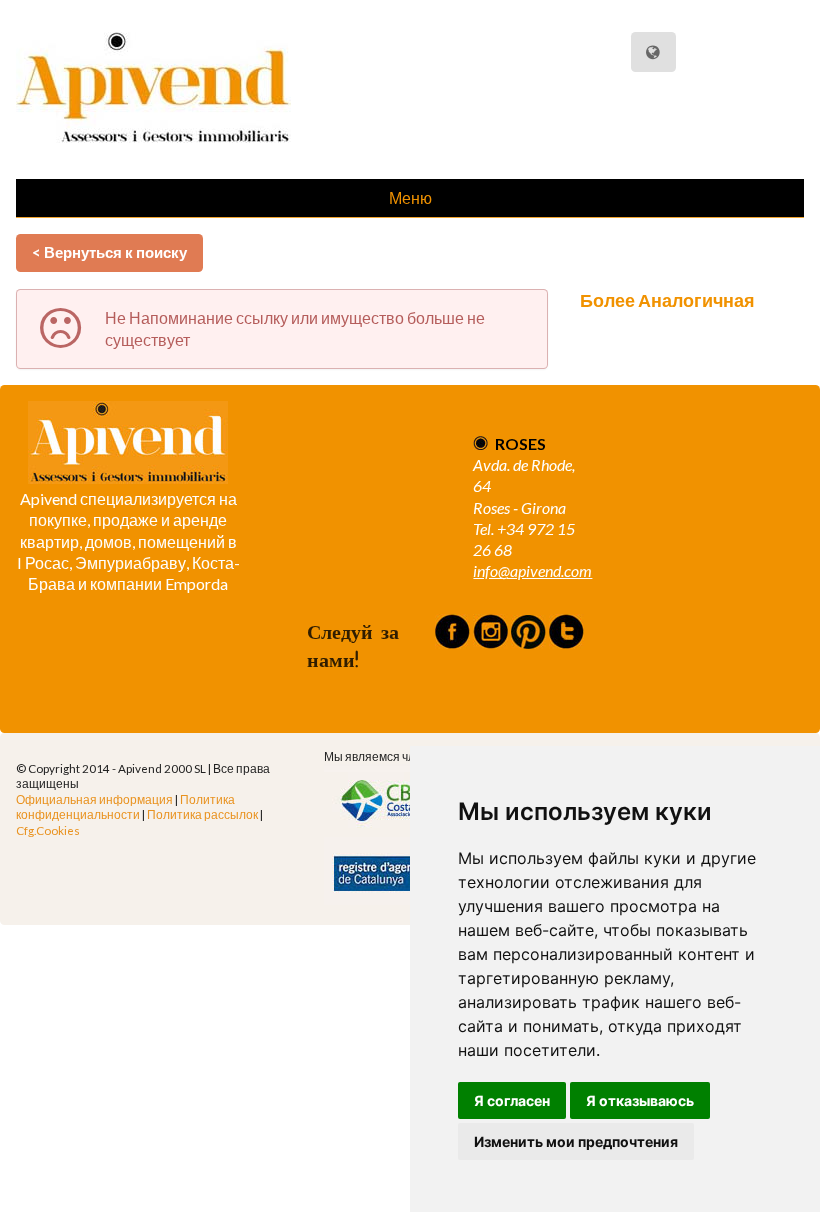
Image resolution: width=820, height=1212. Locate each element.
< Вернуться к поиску (109, 252)
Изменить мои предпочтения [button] (576, 1141)
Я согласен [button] (512, 1100)
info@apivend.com (532, 570)
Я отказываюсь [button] (640, 1100)
